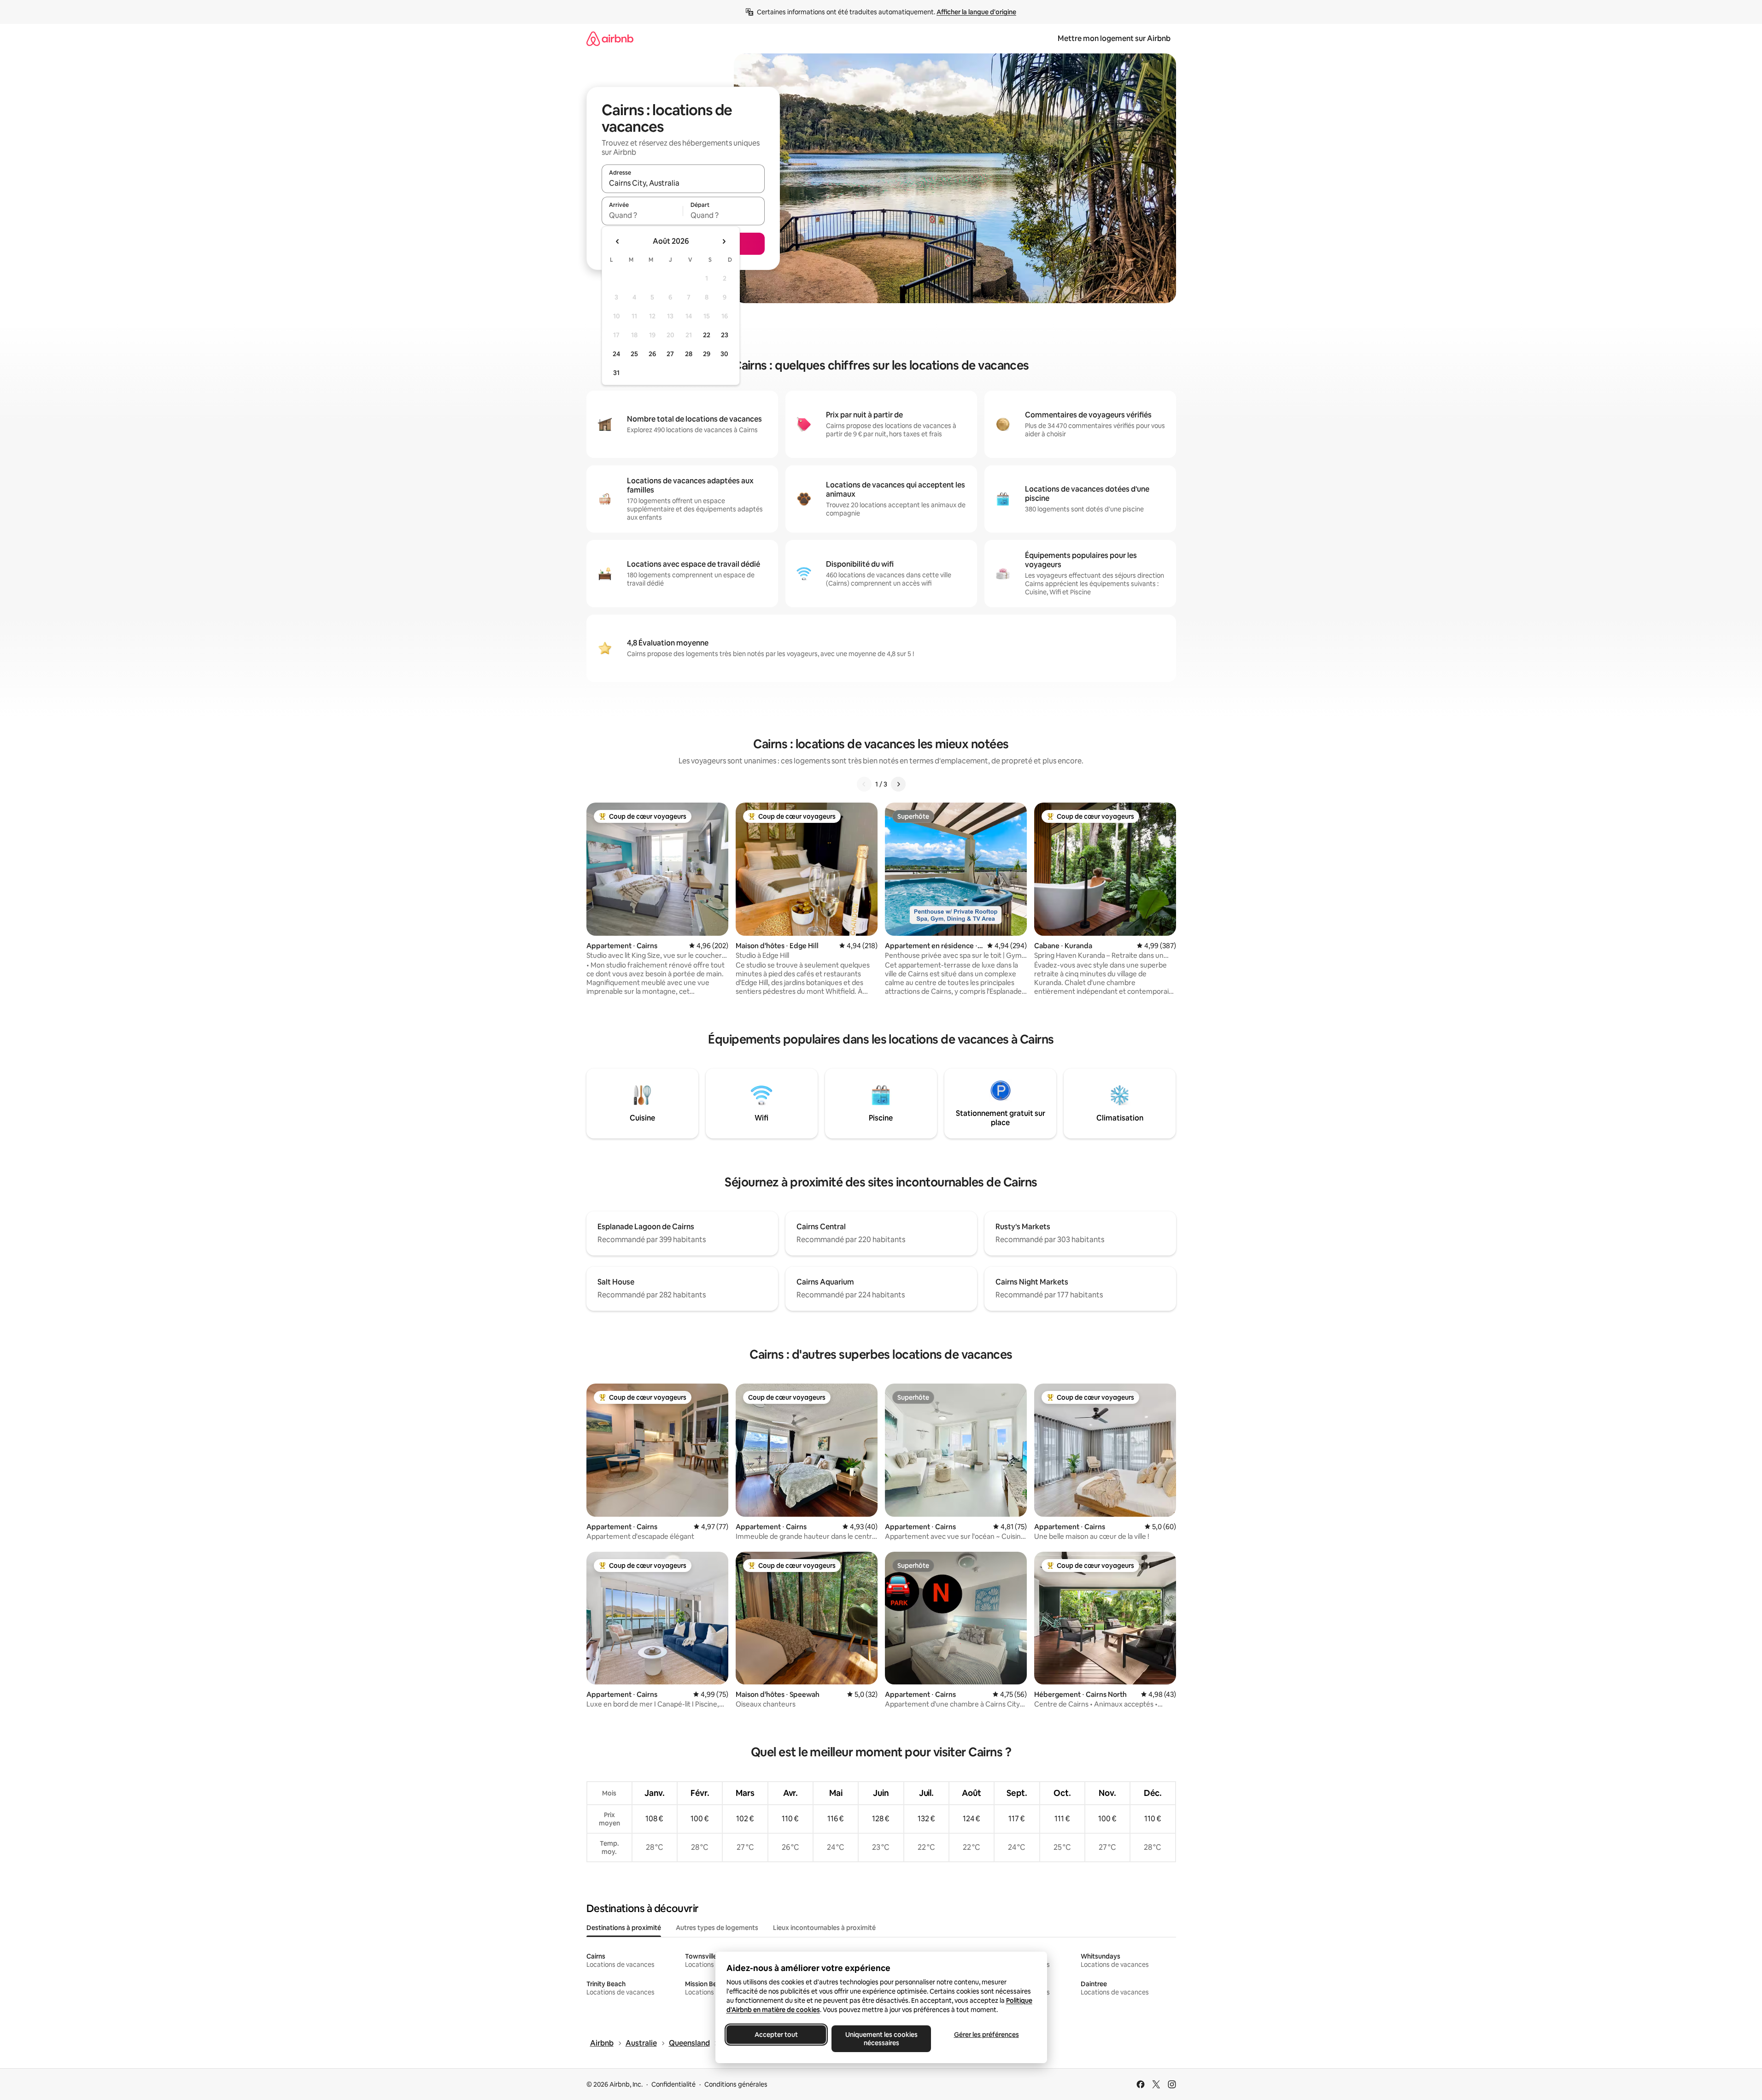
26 (652, 354)
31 (616, 373)
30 (724, 354)
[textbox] (642, 215)
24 (616, 354)
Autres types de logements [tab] (717, 1928)
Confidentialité (673, 2084)
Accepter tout (776, 2035)
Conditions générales (736, 2084)
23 (725, 335)
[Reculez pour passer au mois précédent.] (618, 241)
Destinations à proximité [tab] (624, 1928)
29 (707, 354)
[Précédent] (864, 784)
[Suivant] (898, 784)
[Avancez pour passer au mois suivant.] (724, 241)
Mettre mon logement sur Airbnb (1114, 38)
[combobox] (683, 183)
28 (689, 354)
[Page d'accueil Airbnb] (610, 38)
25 (634, 354)
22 (707, 335)
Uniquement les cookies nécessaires (881, 2039)
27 (670, 354)
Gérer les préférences (986, 2035)
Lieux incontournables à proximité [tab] (824, 1928)
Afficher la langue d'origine (976, 12)
